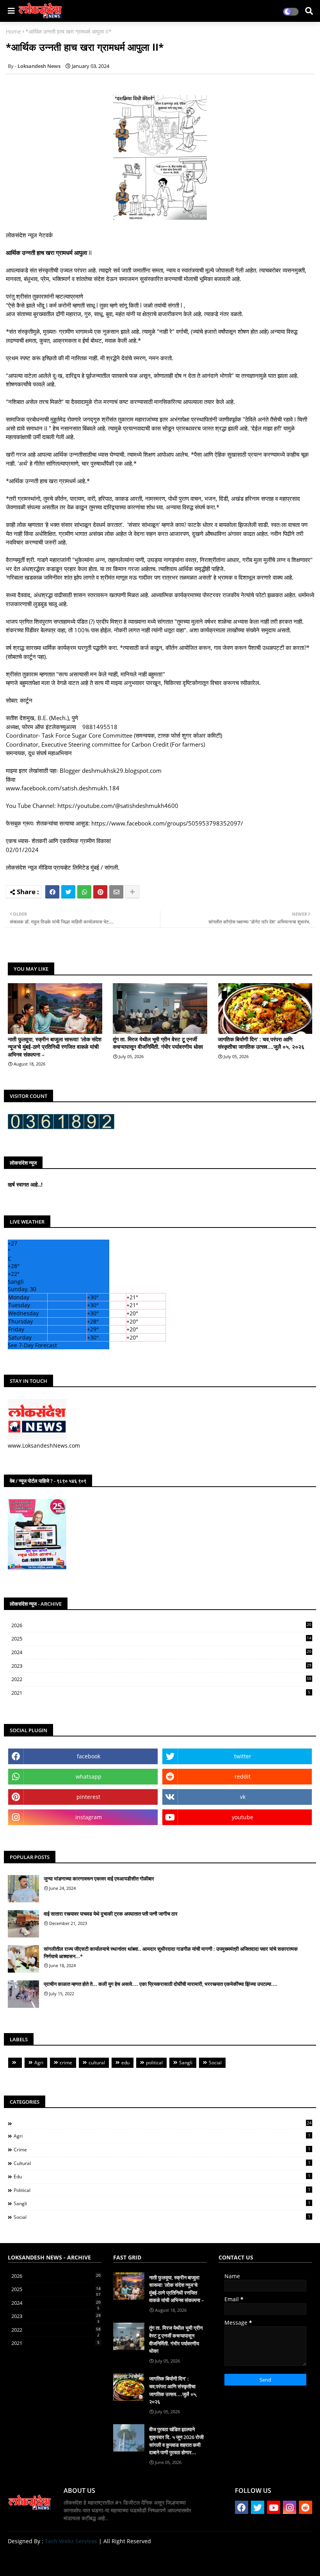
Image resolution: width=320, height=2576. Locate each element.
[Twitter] (68, 892)
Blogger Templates (63, 2558)
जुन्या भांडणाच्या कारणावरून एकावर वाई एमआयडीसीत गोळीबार (99, 1879)
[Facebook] (52, 892)
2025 (161, 1639)
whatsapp (89, 1776)
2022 (161, 1679)
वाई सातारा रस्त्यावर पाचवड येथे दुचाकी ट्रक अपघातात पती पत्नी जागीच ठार (111, 1914)
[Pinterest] (100, 892)
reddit (243, 1776)
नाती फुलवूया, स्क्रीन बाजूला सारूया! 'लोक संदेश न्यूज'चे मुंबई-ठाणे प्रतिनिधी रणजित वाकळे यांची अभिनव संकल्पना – (55, 1047)
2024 (161, 1653)
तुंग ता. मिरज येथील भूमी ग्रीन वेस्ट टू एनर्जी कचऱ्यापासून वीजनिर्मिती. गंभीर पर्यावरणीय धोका (158, 1043)
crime (66, 2063)
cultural (97, 2063)
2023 (161, 1666)
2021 (161, 1693)
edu (125, 2063)
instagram (89, 1817)
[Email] (116, 892)
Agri (39, 2063)
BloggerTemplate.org (160, 2558)
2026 (161, 1625)
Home (13, 31)
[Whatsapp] (84, 892)
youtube (243, 1817)
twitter (243, 1756)
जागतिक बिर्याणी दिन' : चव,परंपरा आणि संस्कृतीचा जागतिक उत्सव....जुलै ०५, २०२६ (261, 1043)
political (154, 2063)
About (232, 2560)
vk (243, 1797)
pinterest (88, 1797)
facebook (89, 1756)
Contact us (258, 2560)
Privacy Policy (293, 2560)
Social (215, 2063)
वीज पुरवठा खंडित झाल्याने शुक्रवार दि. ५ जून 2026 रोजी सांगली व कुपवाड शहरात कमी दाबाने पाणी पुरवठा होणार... (176, 2441)
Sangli (186, 2063)
